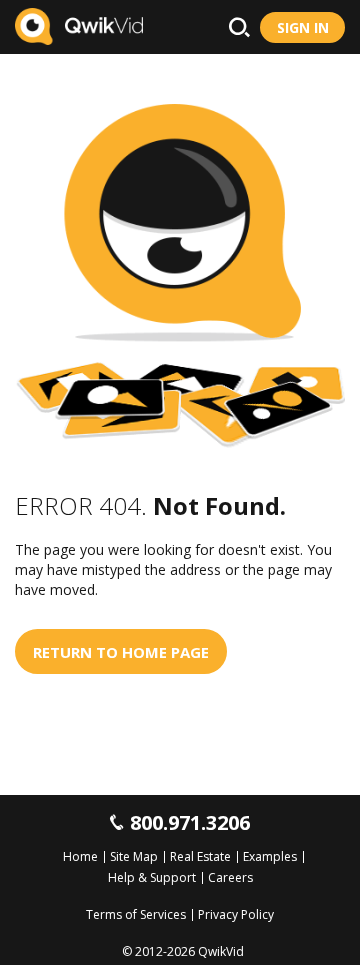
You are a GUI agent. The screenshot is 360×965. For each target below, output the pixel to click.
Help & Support (152, 877)
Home (80, 856)
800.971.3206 (190, 822)
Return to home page (121, 652)
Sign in (303, 27)
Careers (230, 877)
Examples (270, 856)
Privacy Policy (236, 914)
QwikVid (221, 951)
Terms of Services (136, 914)
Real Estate (200, 856)
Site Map (134, 856)
